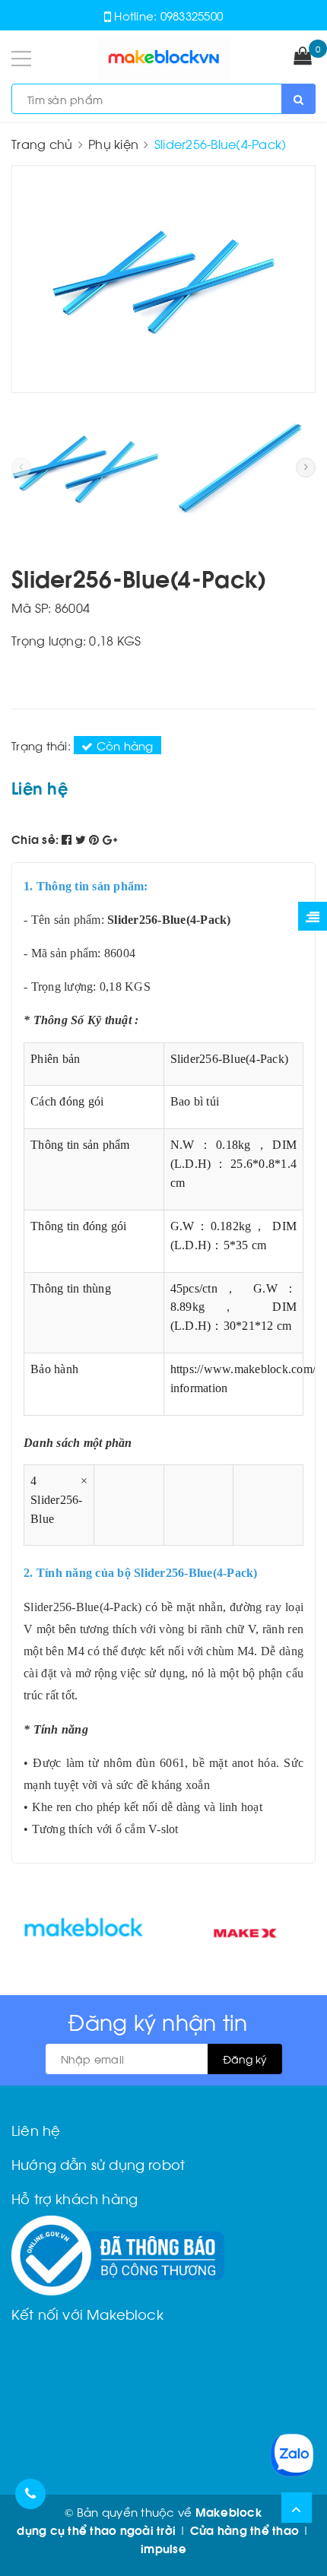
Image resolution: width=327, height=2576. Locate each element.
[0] (303, 57)
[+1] (110, 839)
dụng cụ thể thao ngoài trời (96, 2530)
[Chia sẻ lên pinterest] (96, 839)
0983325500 (192, 15)
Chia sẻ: (35, 839)
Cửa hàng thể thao (244, 2530)
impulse (163, 2548)
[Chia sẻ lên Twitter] (83, 839)
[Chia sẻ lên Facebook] (68, 839)
